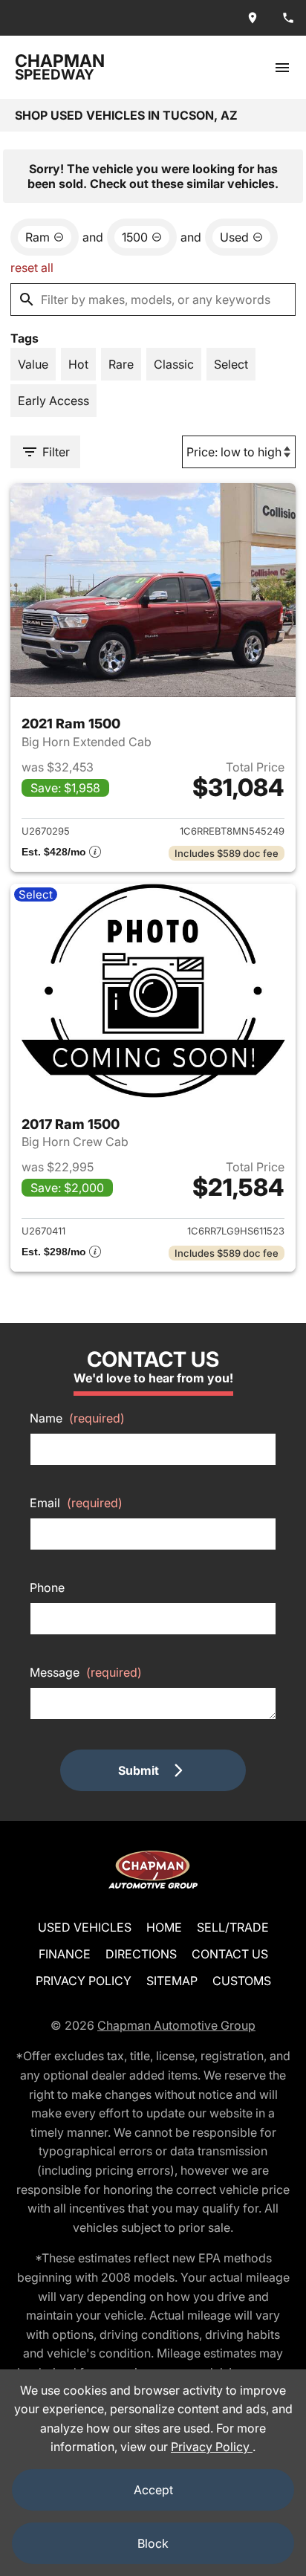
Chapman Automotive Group (176, 2025)
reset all (32, 268)
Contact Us (230, 1954)
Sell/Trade (233, 1927)
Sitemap (172, 1981)
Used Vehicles (85, 1927)
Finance (65, 1954)
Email (76, 1503)
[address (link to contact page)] (253, 18)
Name (77, 1418)
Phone (47, 1588)
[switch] (282, 67)
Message (86, 1672)
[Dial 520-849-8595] (288, 18)
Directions (141, 1954)
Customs (242, 1981)
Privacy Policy (84, 1981)
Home (164, 1927)
